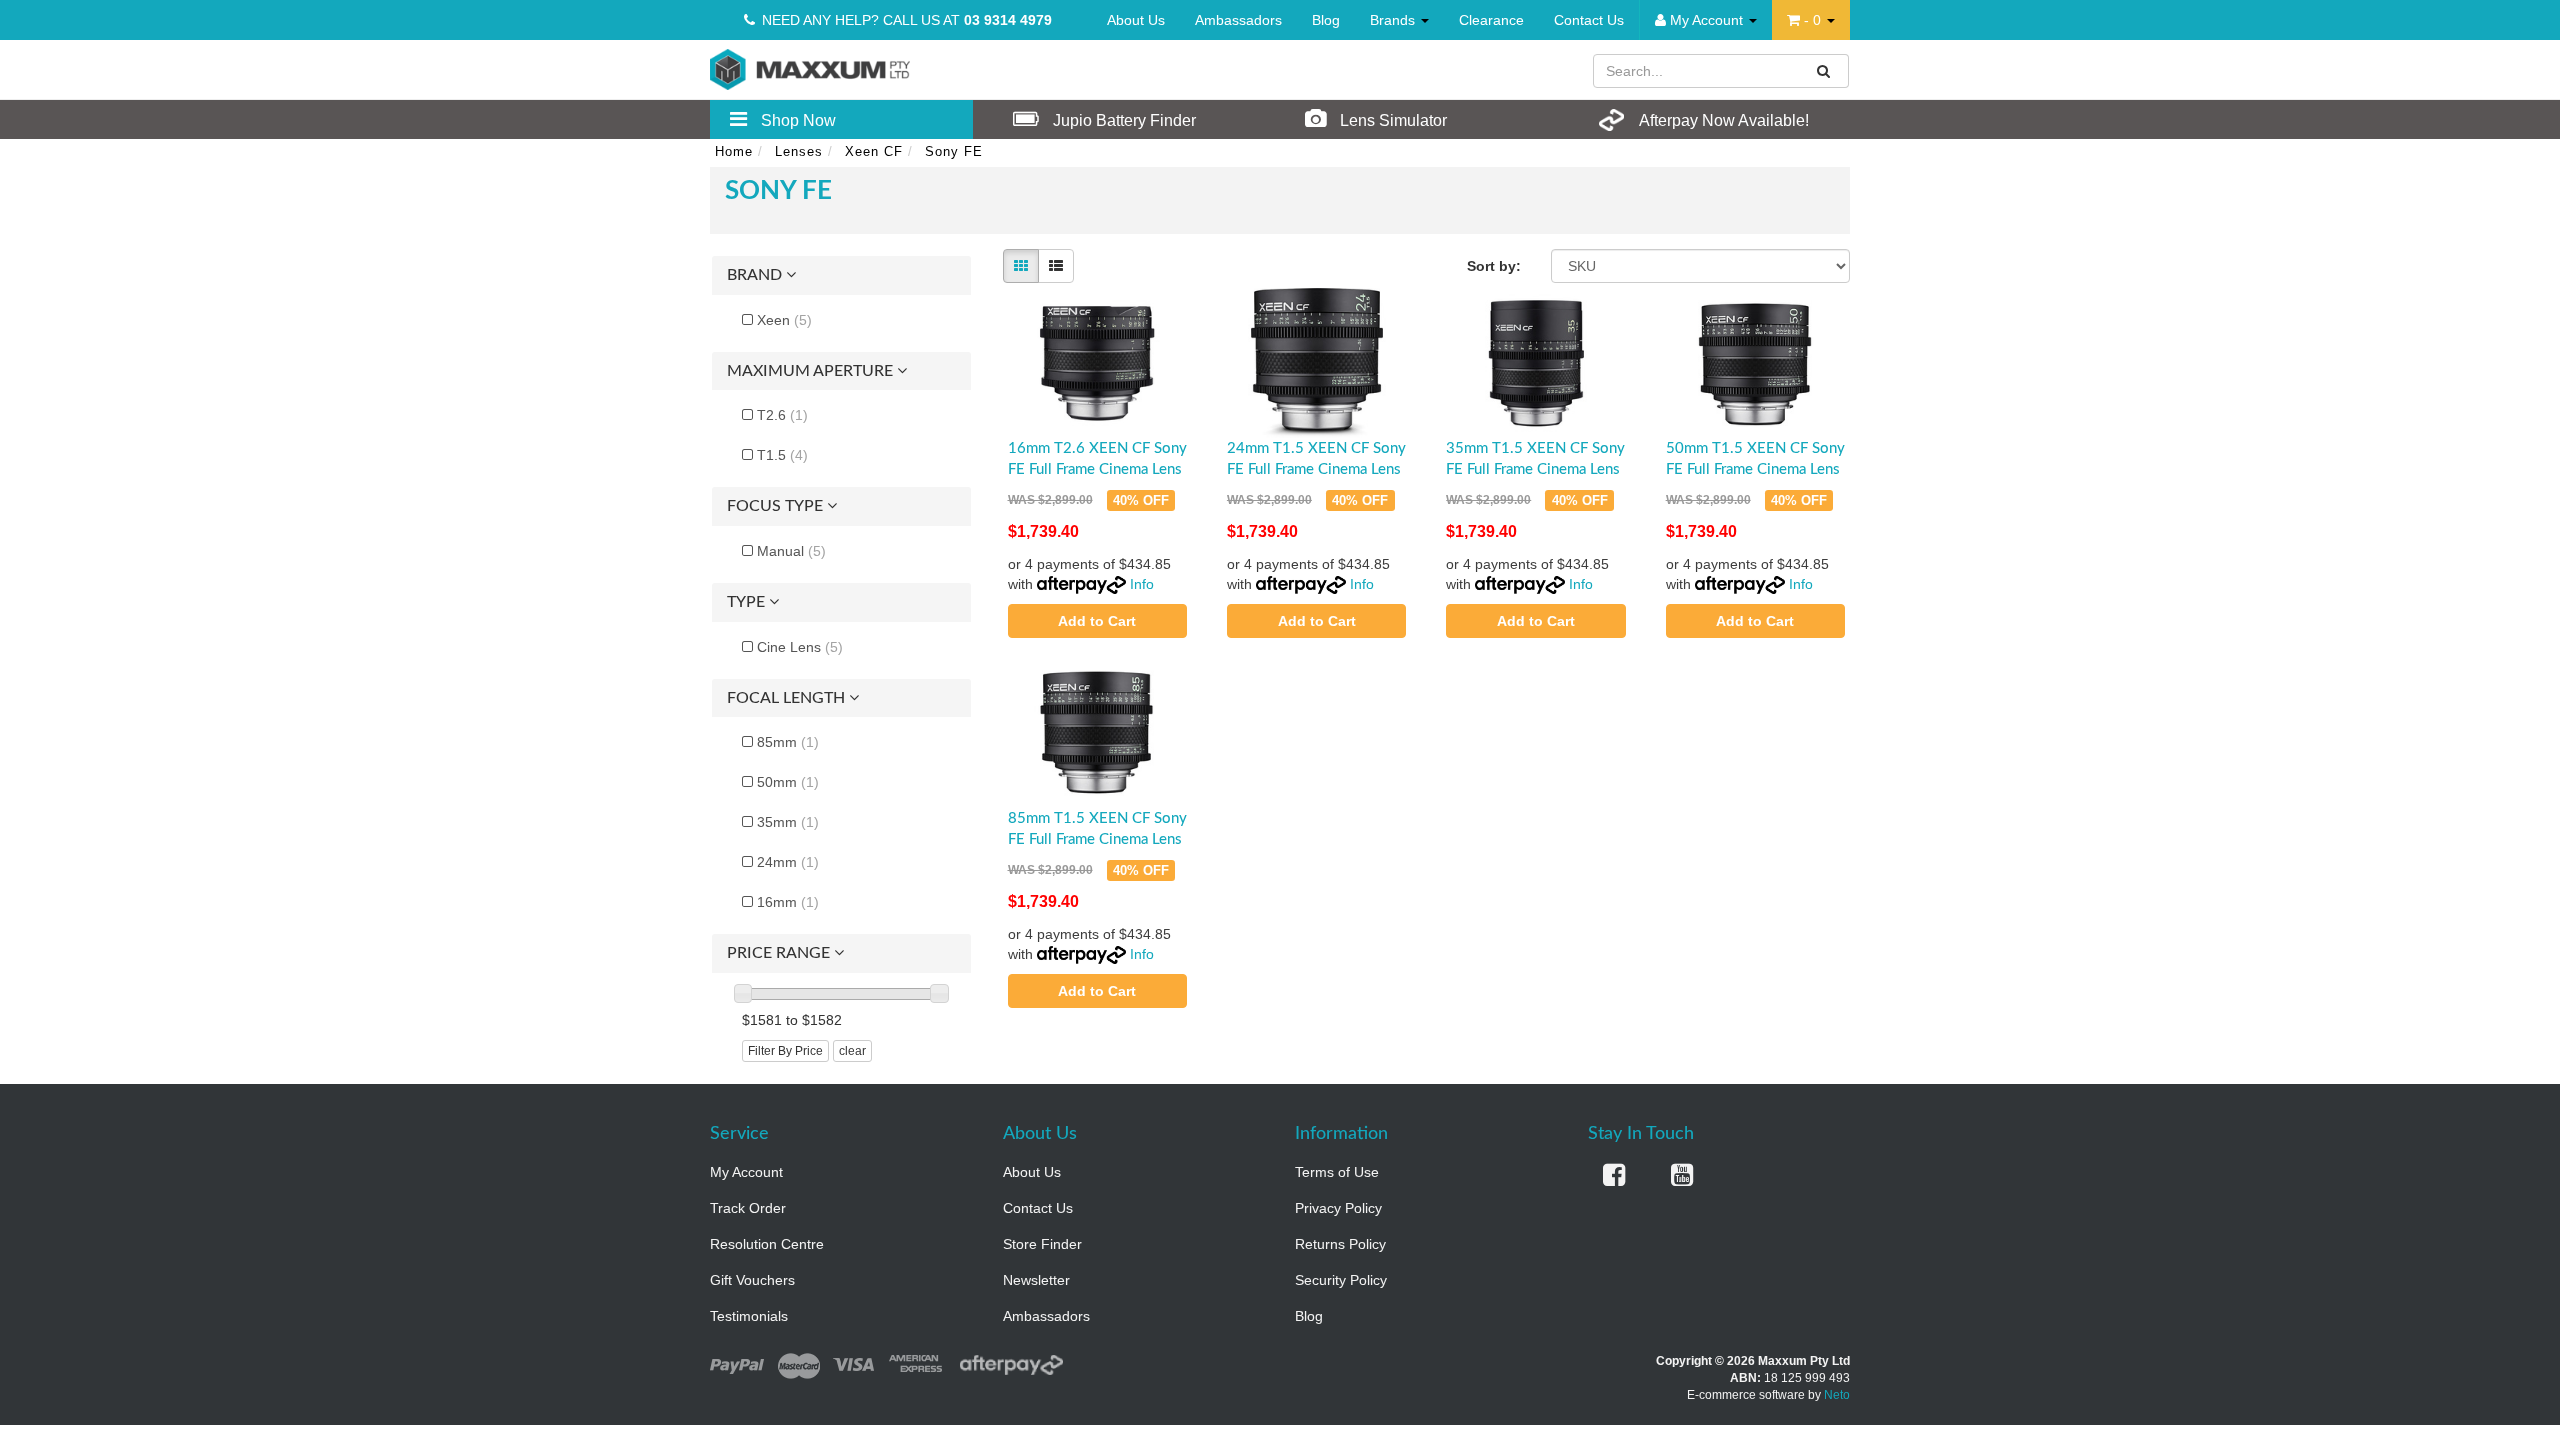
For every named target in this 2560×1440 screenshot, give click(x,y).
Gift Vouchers (752, 1280)
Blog (1326, 20)
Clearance (1491, 20)
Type (748, 602)
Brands (1394, 20)
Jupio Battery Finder (1122, 120)
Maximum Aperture (812, 371)
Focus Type (777, 506)
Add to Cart (1097, 621)
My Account (746, 1172)
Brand (756, 275)
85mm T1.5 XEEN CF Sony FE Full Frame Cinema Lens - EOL (1097, 839)
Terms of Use (1337, 1172)
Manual (791, 551)
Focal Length (788, 698)
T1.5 (782, 455)
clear (852, 1051)
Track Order (748, 1208)
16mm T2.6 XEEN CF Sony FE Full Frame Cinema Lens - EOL (1097, 469)
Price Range (780, 953)
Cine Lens (800, 647)
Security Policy (1341, 1280)
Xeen (784, 320)
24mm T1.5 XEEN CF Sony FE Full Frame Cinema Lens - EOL (1316, 469)
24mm (788, 862)
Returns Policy (1340, 1244)
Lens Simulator (1391, 120)
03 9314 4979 (1008, 20)
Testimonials (749, 1316)
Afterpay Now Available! (1722, 120)
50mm (788, 782)
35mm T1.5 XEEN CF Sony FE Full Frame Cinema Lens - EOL (1535, 469)
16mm (788, 902)
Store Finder (1042, 1244)
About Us (1136, 20)
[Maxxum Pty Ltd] (810, 68)
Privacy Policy (1338, 1208)
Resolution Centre (767, 1244)
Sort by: (1494, 266)
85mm (788, 742)
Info (1142, 584)
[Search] (1824, 71)
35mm (788, 822)
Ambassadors (1238, 20)
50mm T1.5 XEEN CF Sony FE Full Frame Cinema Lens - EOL (1755, 469)
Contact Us (1589, 20)
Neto (1837, 1395)
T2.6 (782, 415)
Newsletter (1036, 1280)
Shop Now (796, 120)
